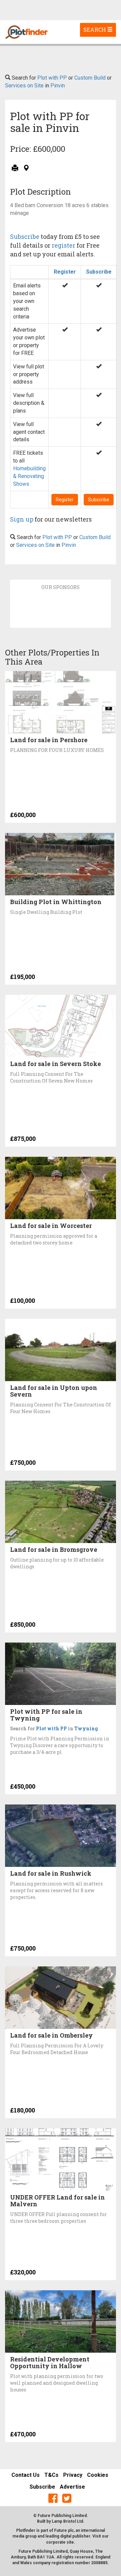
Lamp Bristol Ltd (67, 2521)
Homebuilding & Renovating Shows (29, 476)
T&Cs (51, 2475)
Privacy (73, 2475)
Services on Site (24, 86)
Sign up (22, 519)
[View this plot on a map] (26, 169)
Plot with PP (52, 78)
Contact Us (26, 2475)
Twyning (86, 1728)
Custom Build (90, 78)
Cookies (98, 2475)
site (70, 2542)
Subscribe (25, 236)
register (64, 245)
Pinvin (58, 86)
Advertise (72, 2487)
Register (65, 272)
